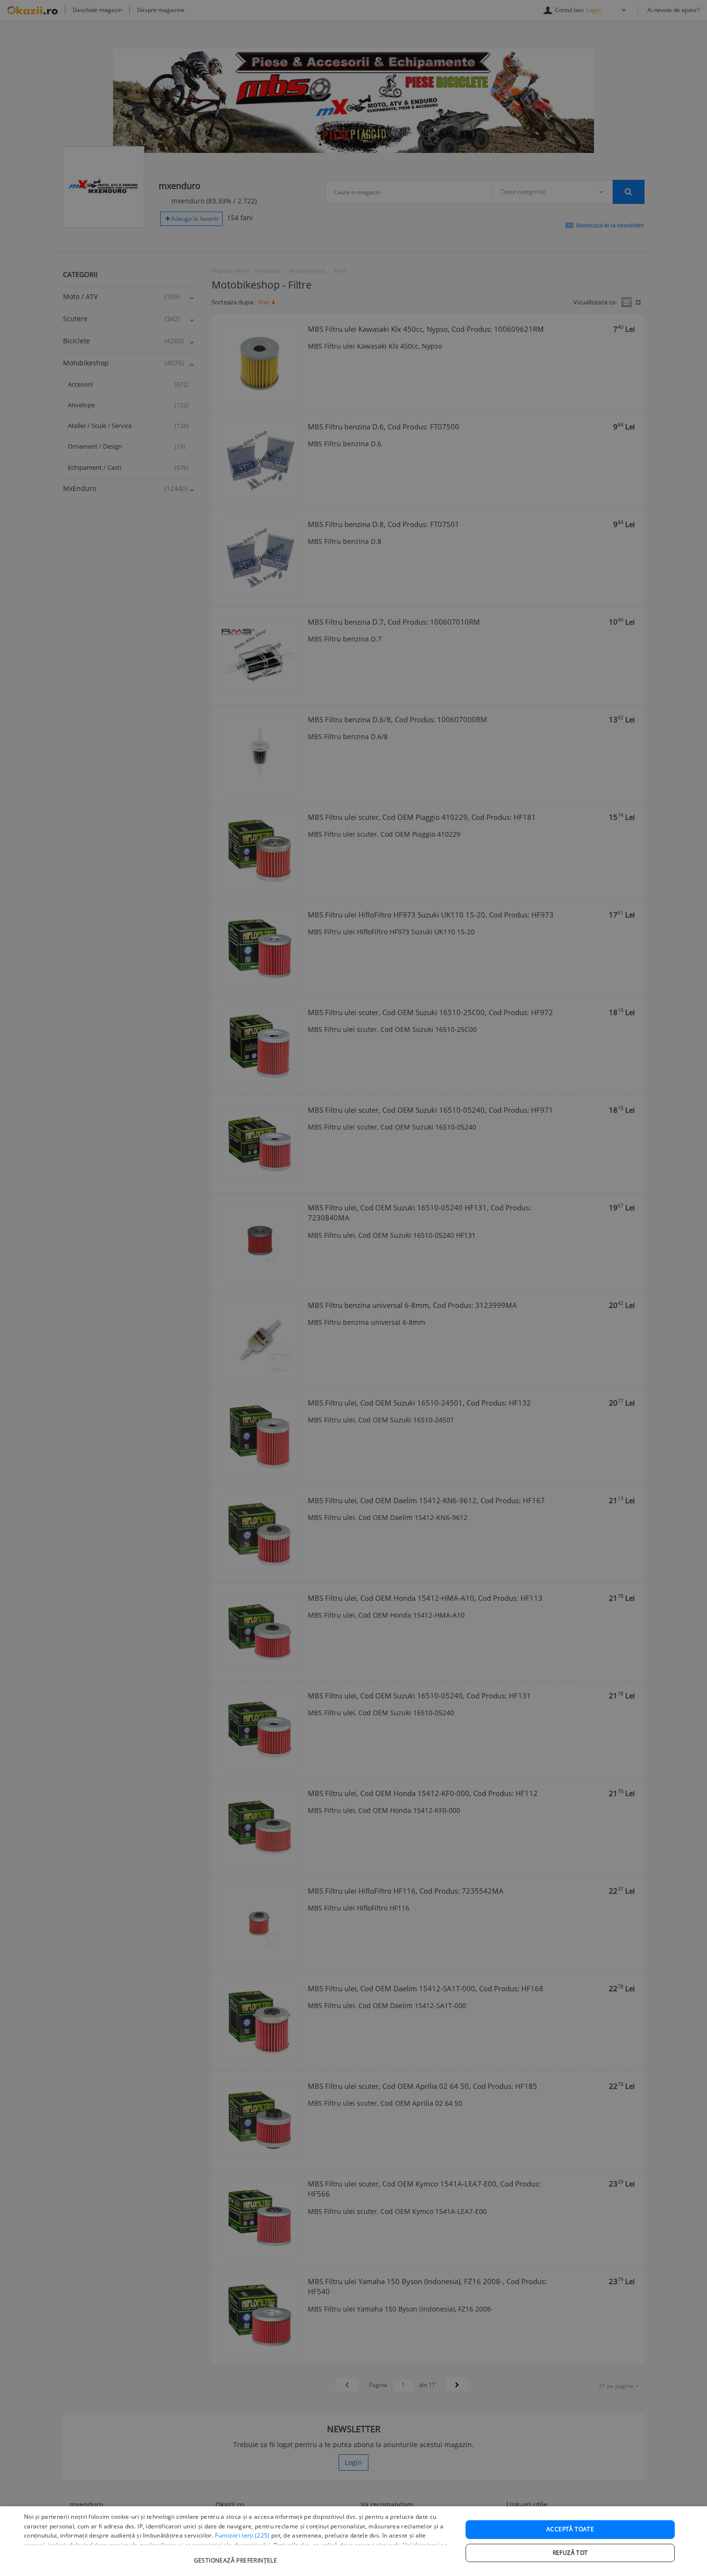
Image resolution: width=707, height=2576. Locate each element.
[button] (237, 2556)
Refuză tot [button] (570, 2553)
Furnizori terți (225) (242, 2535)
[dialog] (353, 2541)
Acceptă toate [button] (570, 2529)
